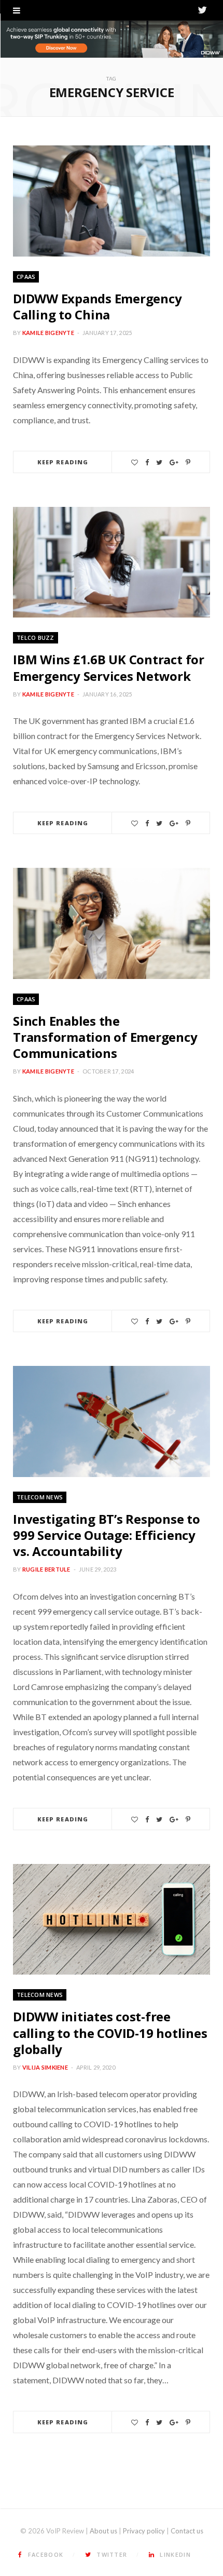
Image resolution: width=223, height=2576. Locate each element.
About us (103, 2531)
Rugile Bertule (46, 1569)
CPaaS (26, 277)
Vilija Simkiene (45, 2067)
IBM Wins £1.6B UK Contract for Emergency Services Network (109, 667)
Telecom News (40, 1497)
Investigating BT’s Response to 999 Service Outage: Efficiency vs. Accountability (107, 1535)
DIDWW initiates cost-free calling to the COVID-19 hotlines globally (110, 2032)
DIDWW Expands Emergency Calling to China (97, 306)
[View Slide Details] (112, 39)
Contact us (187, 2531)
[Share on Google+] (174, 462)
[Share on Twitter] (159, 462)
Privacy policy (144, 2531)
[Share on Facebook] (147, 462)
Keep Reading (63, 462)
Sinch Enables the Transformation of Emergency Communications (105, 1037)
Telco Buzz (36, 638)
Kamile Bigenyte (48, 333)
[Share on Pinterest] (188, 462)
